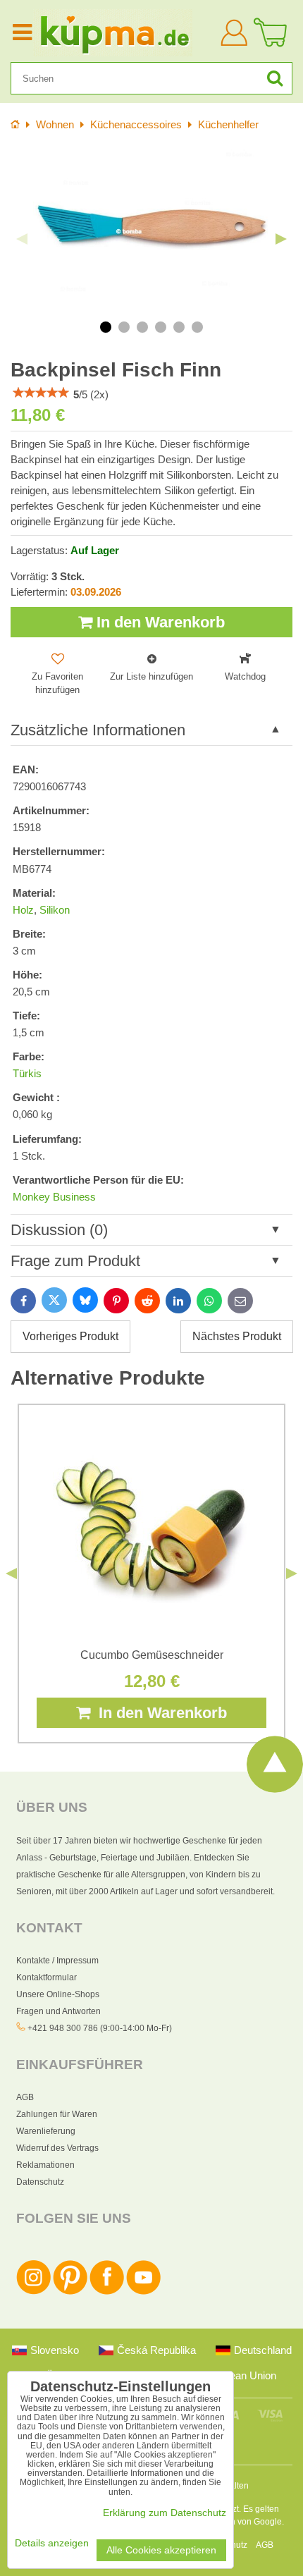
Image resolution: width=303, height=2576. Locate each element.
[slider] (41, 393)
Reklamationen (45, 2165)
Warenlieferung (46, 2131)
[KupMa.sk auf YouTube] (143, 2292)
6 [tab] (197, 327)
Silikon (55, 910)
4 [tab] (161, 327)
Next (281, 239)
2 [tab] (124, 327)
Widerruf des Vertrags (57, 2148)
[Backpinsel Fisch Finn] (151, 228)
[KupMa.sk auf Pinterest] (70, 2292)
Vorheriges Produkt (70, 1336)
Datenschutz (40, 2182)
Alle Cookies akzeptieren (161, 2550)
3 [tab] (142, 327)
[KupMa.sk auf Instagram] (33, 2292)
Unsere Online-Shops (58, 1994)
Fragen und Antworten (58, 2011)
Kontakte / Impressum (57, 1961)
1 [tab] (106, 327)
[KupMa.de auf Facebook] (107, 2292)
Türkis (27, 1074)
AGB (25, 2097)
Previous (22, 239)
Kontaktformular (47, 1977)
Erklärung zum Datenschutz (165, 2513)
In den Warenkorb (159, 622)
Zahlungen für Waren (57, 2114)
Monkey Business (54, 1197)
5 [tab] (179, 327)
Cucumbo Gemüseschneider (152, 1655)
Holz (23, 910)
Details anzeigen (52, 2543)
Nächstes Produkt (237, 1336)
